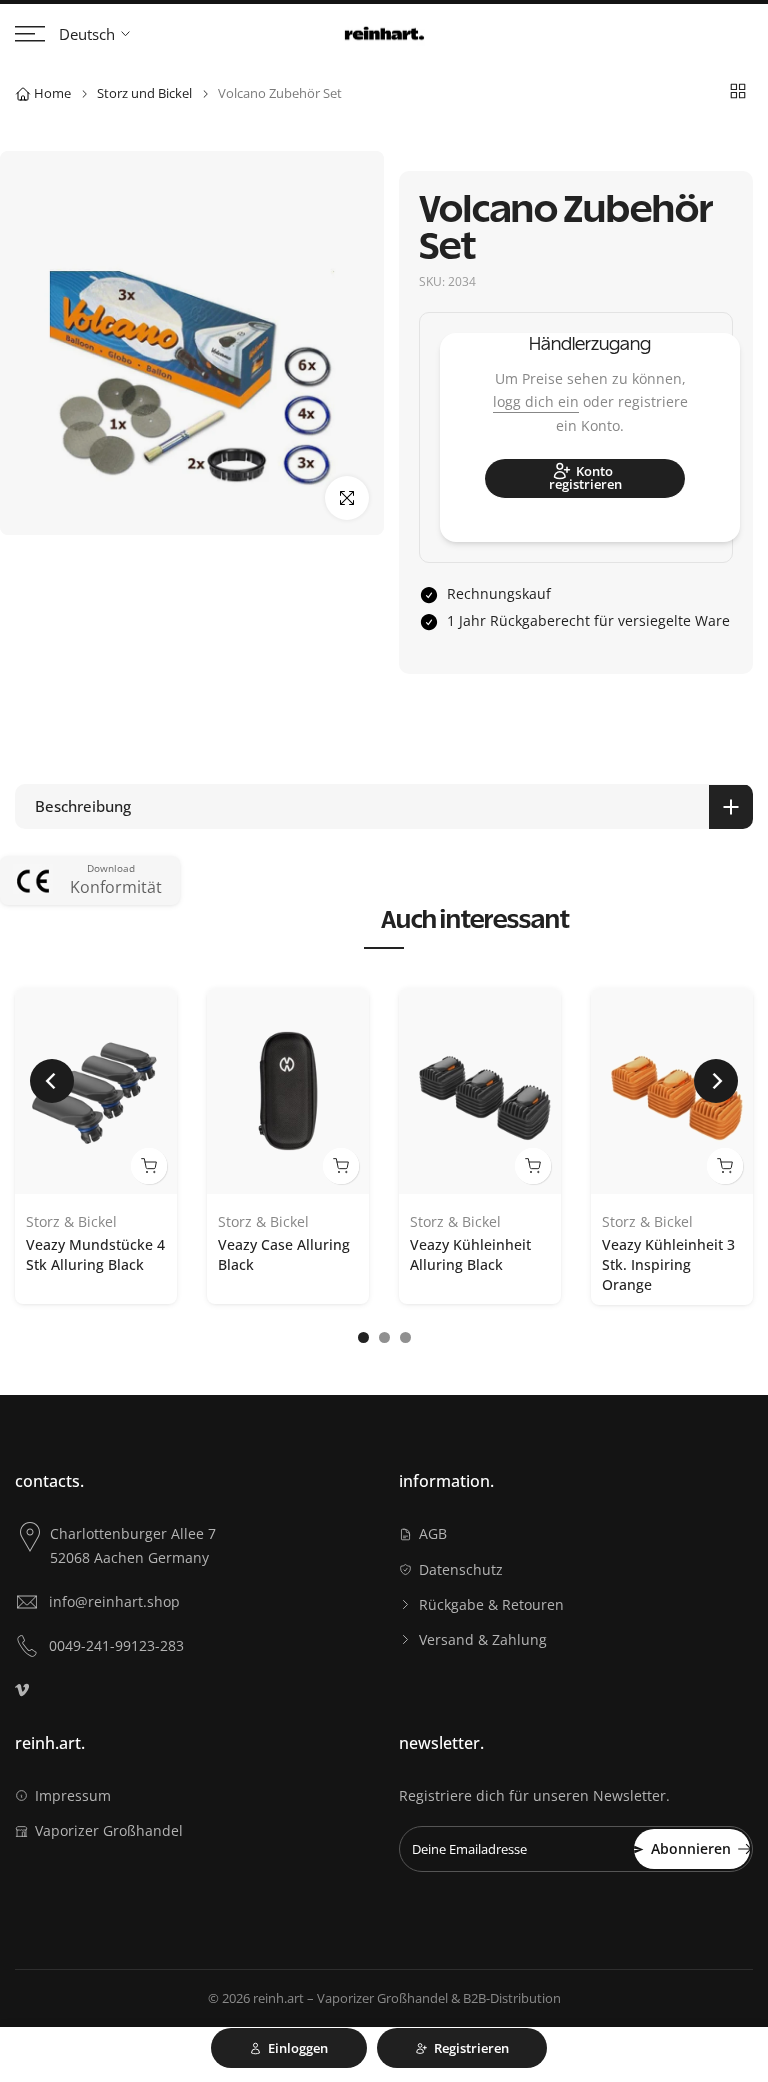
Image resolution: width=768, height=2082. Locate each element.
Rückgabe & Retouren (491, 1604)
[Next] (716, 1081)
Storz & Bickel (71, 1222)
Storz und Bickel (144, 93)
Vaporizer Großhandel (109, 1830)
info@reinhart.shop (114, 1601)
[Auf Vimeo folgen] (22, 1690)
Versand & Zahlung (483, 1639)
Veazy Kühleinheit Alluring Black (470, 1254)
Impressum (73, 1795)
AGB (433, 1533)
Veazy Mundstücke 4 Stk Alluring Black (95, 1254)
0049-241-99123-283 (116, 1645)
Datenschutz (461, 1569)
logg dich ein (536, 401)
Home (52, 93)
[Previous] (52, 1081)
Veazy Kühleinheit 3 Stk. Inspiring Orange (668, 1264)
